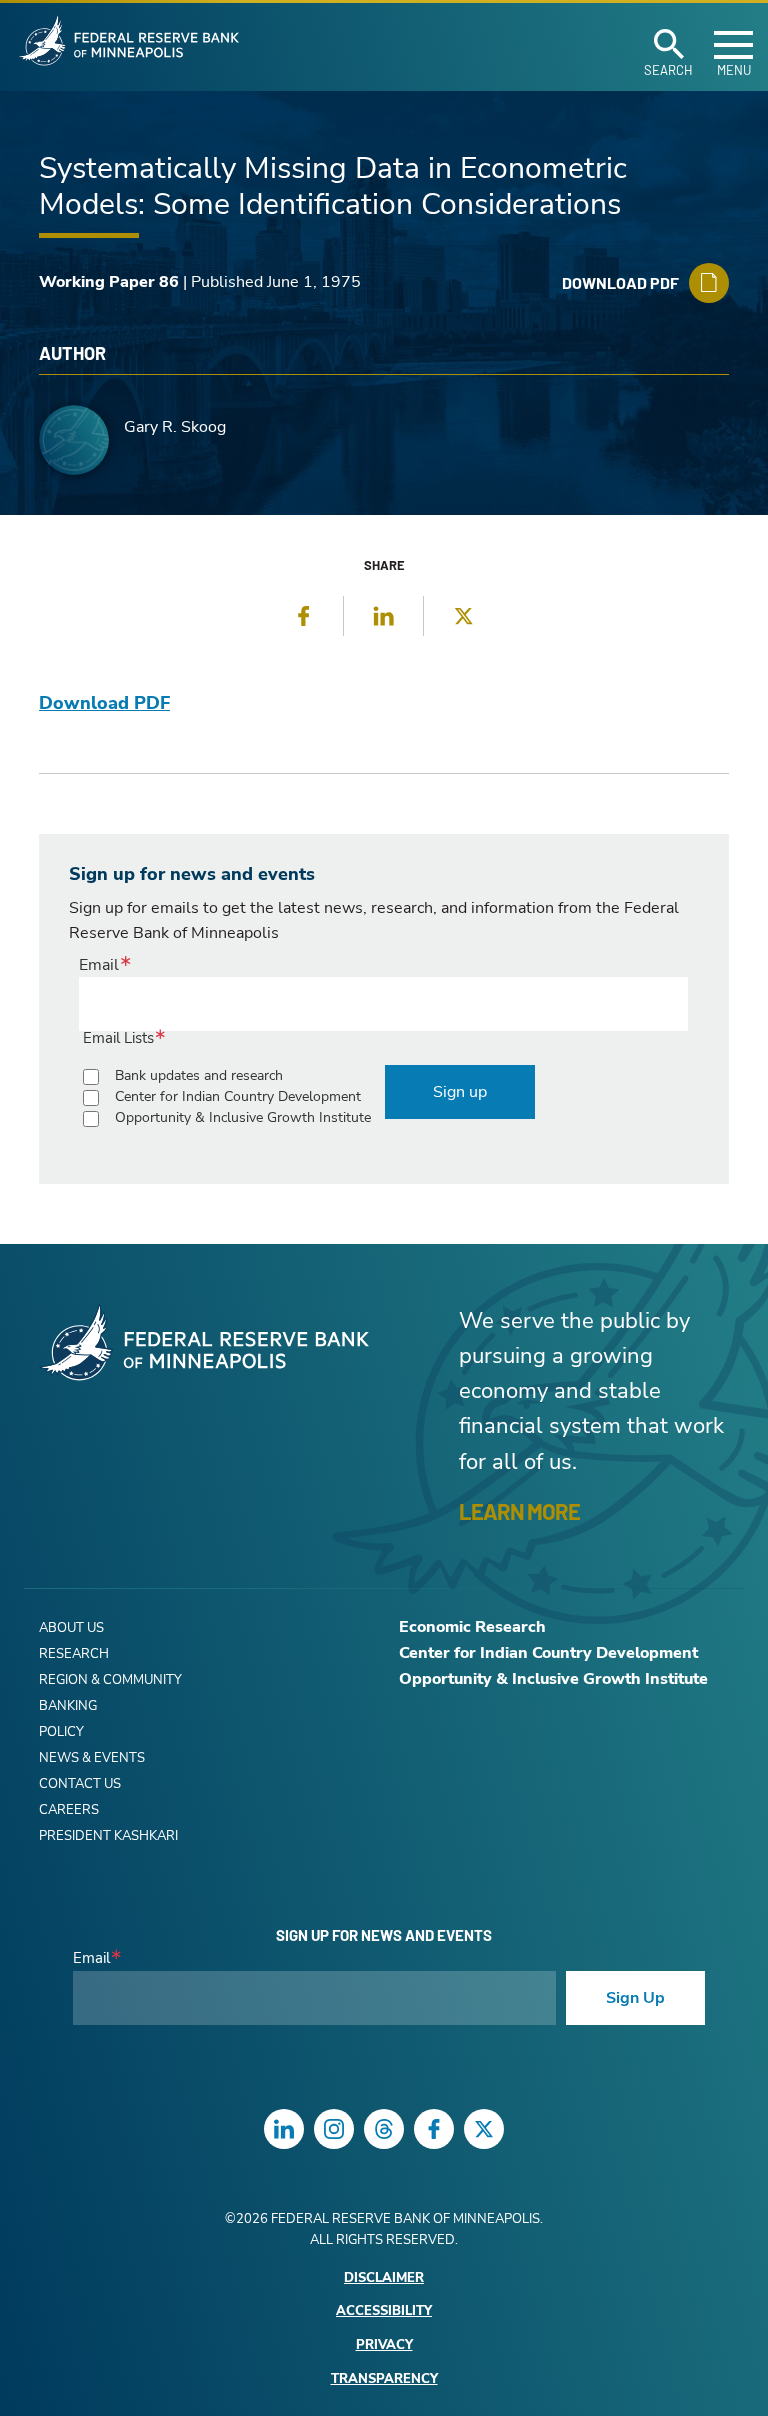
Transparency (384, 2379)
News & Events (92, 1758)
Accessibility (384, 2311)
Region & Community (110, 1680)
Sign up (460, 1092)
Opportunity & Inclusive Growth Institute (243, 1117)
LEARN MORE (519, 1511)
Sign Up (635, 1998)
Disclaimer (384, 2278)
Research (74, 1654)
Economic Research (472, 1627)
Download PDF (104, 703)
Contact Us (80, 1784)
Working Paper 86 (109, 282)
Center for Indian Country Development (238, 1096)
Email (99, 965)
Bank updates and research (199, 1075)
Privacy (384, 2345)
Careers (69, 1810)
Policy (61, 1732)
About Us (71, 1628)
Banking (68, 1706)
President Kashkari (108, 1836)
